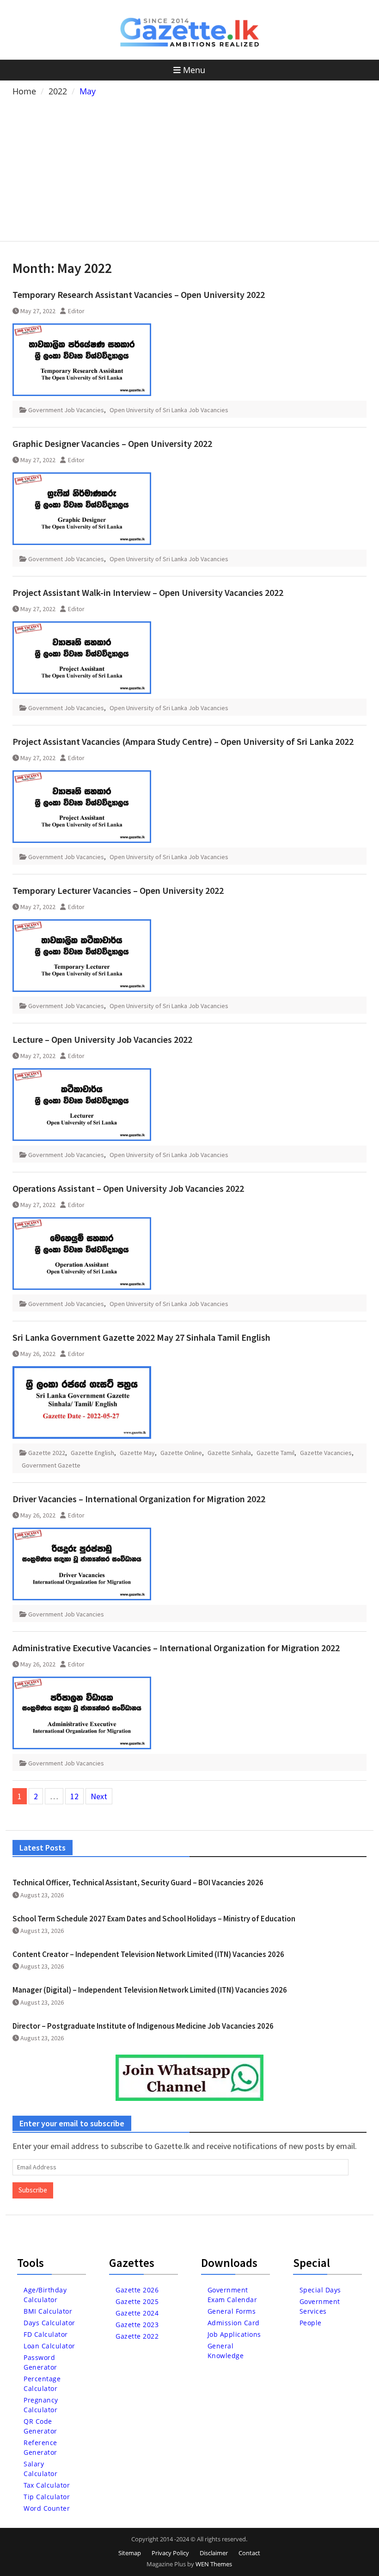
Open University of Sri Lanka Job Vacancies (169, 410)
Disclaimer (214, 2553)
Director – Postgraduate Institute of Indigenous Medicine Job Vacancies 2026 (143, 2026)
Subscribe (33, 2190)
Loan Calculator (49, 2346)
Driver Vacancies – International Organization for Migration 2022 (139, 1499)
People (311, 2323)
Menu (194, 70)
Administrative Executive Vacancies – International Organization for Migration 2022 (176, 1648)
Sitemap (130, 2553)
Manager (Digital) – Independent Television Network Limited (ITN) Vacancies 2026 (150, 1990)
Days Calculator (49, 2323)
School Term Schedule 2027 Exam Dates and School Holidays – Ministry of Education (154, 1919)
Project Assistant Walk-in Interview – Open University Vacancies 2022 (148, 592)
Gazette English (92, 1453)
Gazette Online (181, 1453)
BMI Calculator (48, 2311)
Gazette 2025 (137, 2301)
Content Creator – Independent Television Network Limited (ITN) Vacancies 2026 (148, 1954)
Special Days (320, 2290)
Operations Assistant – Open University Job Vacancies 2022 (128, 1188)
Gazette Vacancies (326, 1453)
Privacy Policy (170, 2553)
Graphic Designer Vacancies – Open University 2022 (112, 443)
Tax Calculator (47, 2485)
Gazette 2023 (137, 2325)
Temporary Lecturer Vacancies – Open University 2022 (118, 890)
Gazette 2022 (47, 1453)
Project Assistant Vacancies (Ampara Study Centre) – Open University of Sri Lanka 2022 (183, 741)
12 (74, 1796)
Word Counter (47, 2508)
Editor (76, 311)
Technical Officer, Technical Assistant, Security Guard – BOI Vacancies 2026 (138, 1882)
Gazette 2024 (137, 2313)
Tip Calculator (47, 2497)
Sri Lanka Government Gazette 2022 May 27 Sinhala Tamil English (141, 1337)
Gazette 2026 (137, 2290)
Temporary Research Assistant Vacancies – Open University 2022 (139, 294)
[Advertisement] (189, 167)
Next (99, 1796)
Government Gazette (51, 1465)
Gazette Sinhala (229, 1453)
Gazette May (137, 1453)
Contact (249, 2553)
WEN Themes (214, 2564)
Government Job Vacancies (66, 410)
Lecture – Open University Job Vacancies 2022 (102, 1039)
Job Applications (234, 2334)
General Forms (232, 2311)
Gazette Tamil (275, 1453)
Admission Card (234, 2323)
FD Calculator (46, 2334)
